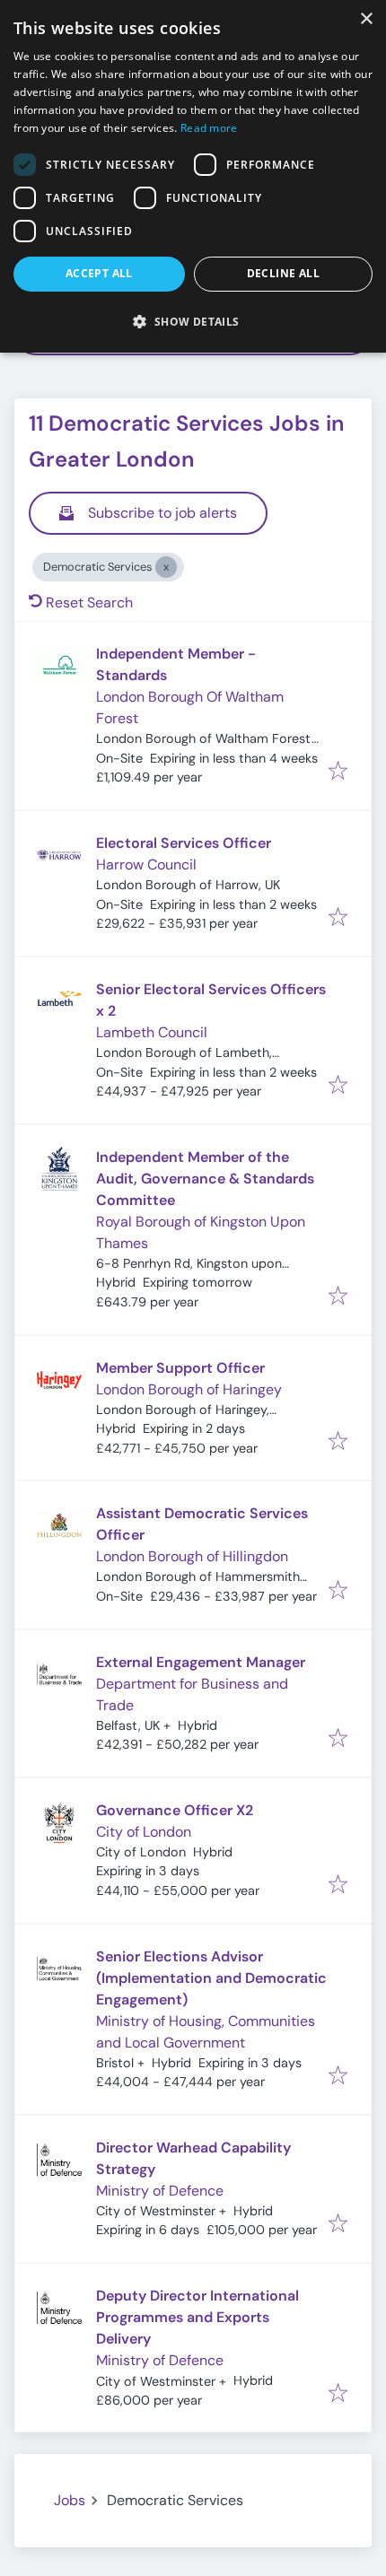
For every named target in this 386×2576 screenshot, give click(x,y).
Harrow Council (146, 864)
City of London (144, 1832)
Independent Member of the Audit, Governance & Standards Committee (205, 1179)
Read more (209, 128)
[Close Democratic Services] (166, 567)
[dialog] (193, 176)
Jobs (70, 2500)
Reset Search (89, 603)
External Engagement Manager (201, 1662)
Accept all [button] (99, 273)
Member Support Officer (180, 1368)
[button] (193, 321)
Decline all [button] (283, 273)
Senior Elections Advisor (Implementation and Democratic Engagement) (211, 1978)
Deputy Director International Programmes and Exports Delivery (197, 2317)
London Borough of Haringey (189, 1389)
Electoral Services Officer (184, 843)
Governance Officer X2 (175, 1810)
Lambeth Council (152, 1032)
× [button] (366, 19)
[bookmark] (338, 772)
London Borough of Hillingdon (192, 1556)
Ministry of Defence (160, 2191)
